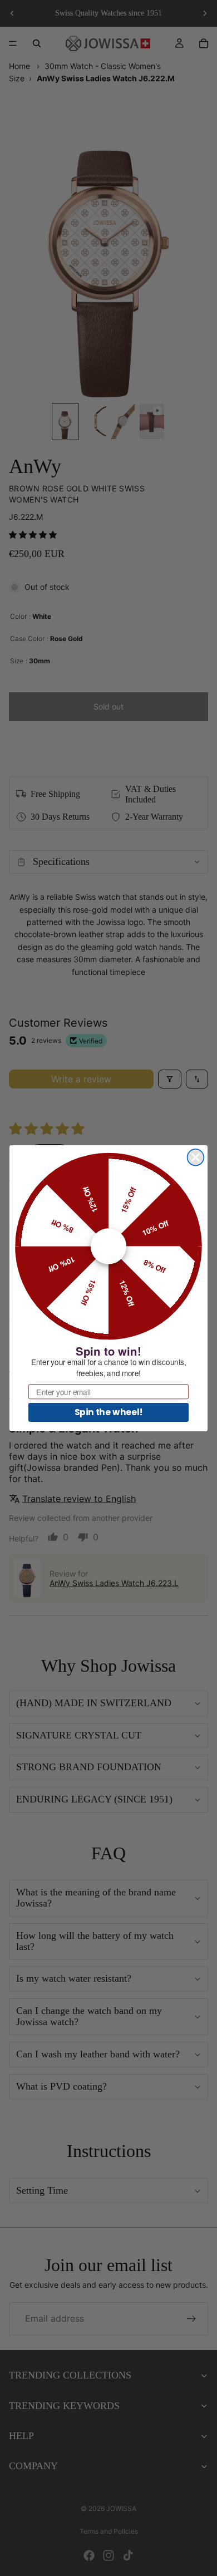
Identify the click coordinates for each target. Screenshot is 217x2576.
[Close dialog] (196, 1157)
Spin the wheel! (109, 1412)
